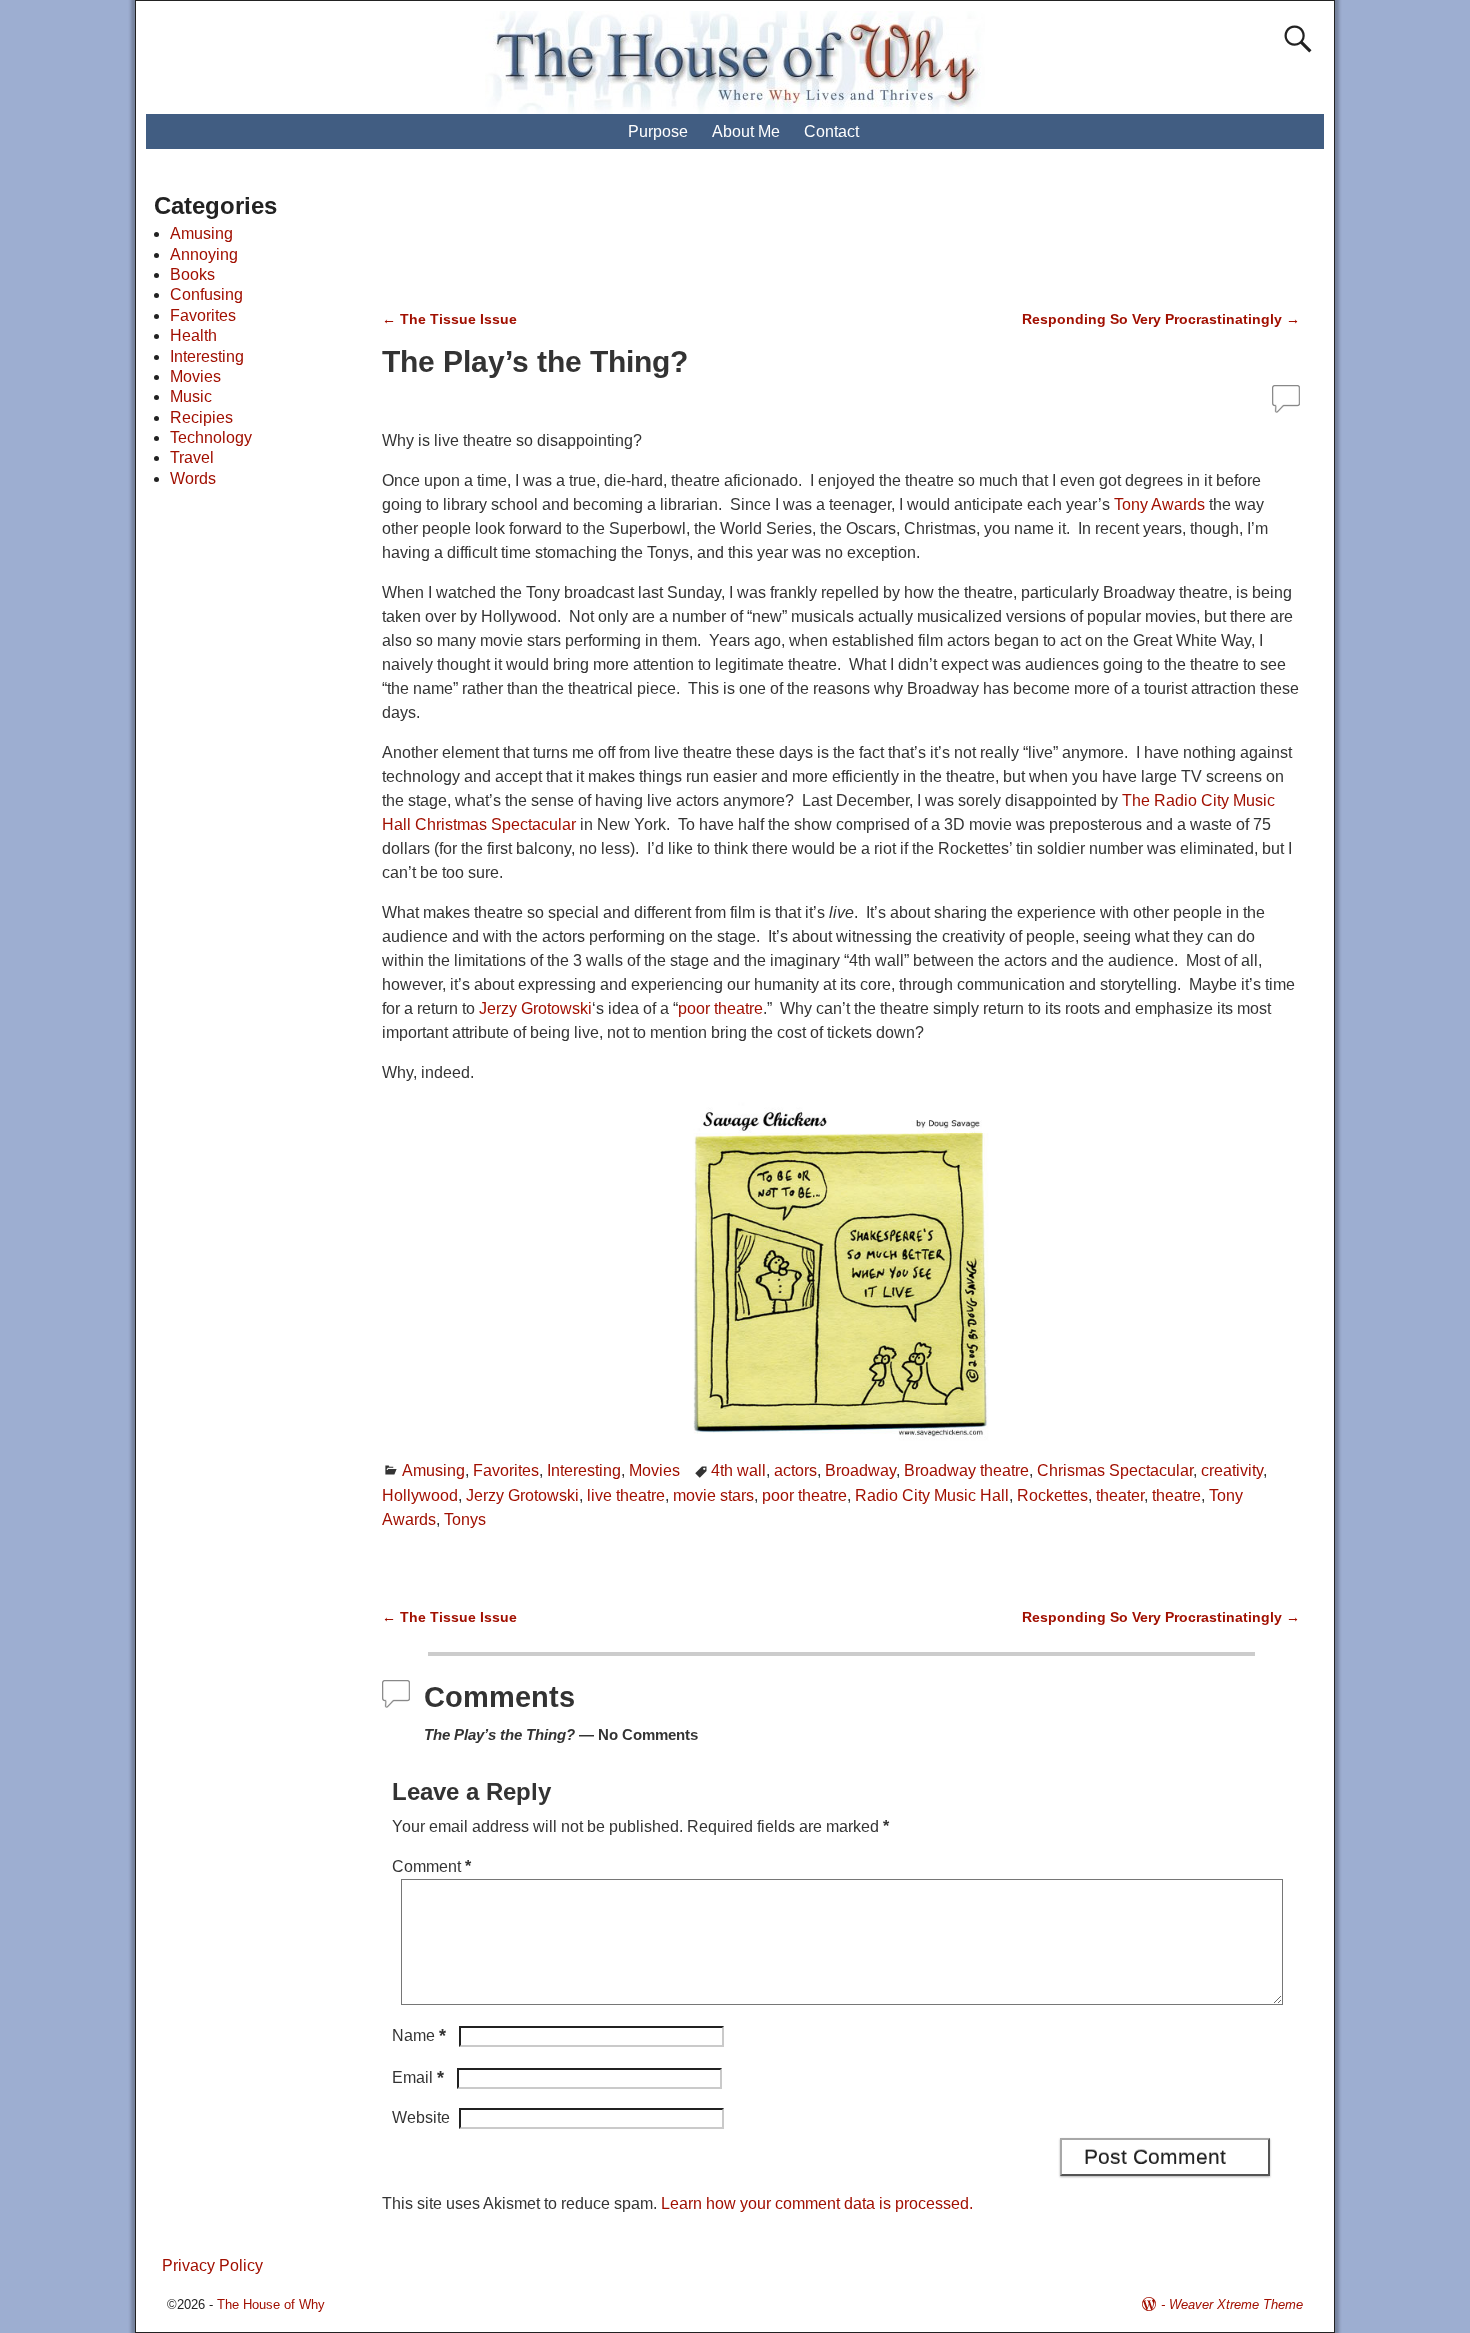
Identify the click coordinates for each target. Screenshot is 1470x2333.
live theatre (626, 1495)
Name (419, 2035)
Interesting (584, 1470)
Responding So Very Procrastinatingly (1161, 319)
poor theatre (720, 1008)
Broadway (860, 1470)
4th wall (738, 1470)
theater (1120, 1495)
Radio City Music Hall (932, 1495)
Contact (831, 131)
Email (418, 2077)
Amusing (433, 1470)
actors (795, 1470)
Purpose (658, 131)
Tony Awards (1159, 504)
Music (191, 396)
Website (421, 2117)
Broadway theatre (966, 1470)
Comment (431, 1866)
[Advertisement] (754, 240)
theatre (1176, 1495)
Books (192, 274)
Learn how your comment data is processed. (817, 2203)
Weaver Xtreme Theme (1236, 2304)
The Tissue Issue (449, 319)
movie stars (713, 1495)
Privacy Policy (212, 2265)
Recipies (201, 417)
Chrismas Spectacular (1115, 1470)
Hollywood (420, 1495)
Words (193, 478)
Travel (192, 457)
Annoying (204, 254)
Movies (654, 1470)
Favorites (506, 1470)
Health (193, 335)
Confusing (206, 294)
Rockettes (1052, 1495)
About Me (746, 131)
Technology (211, 437)
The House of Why (271, 2304)
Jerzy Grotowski (535, 1008)
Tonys (465, 1519)
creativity (1232, 1470)
